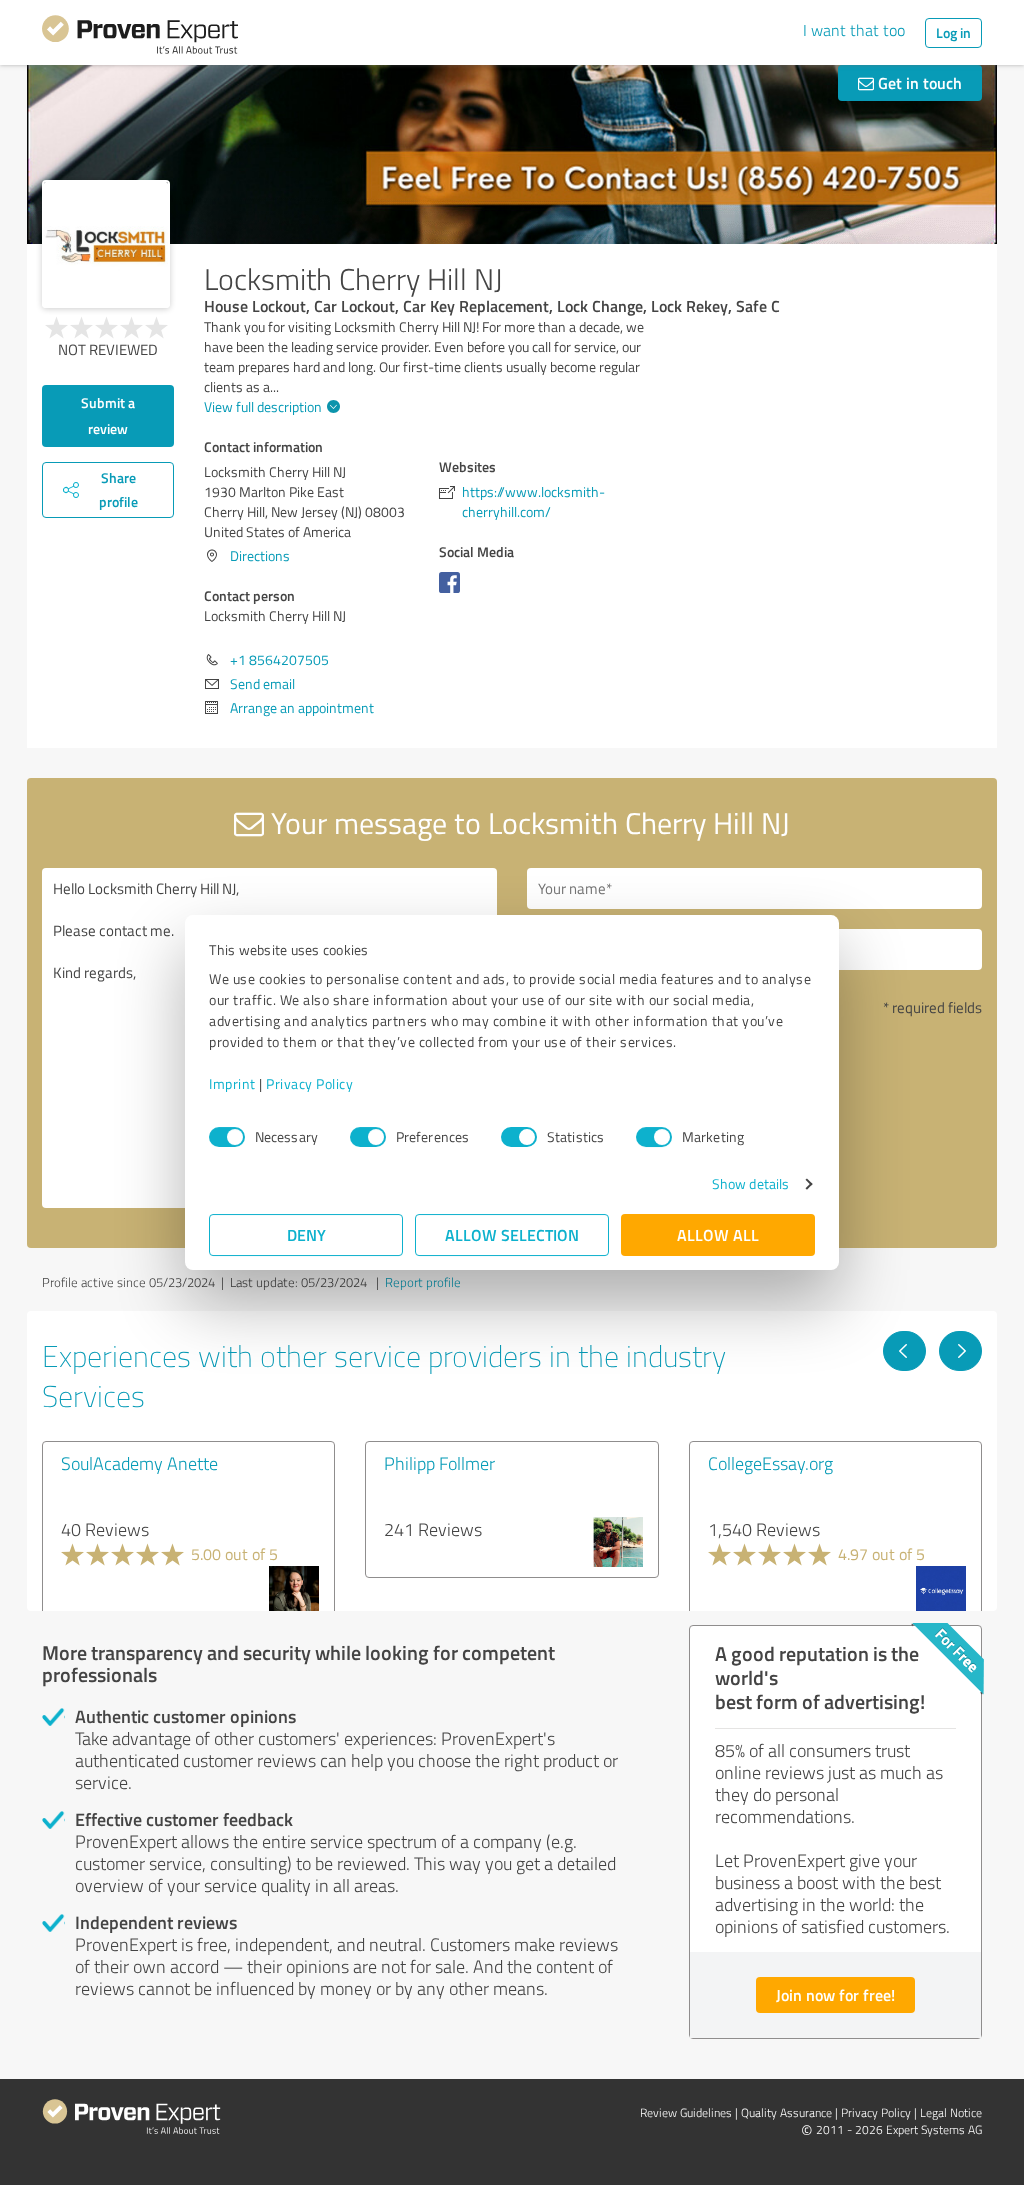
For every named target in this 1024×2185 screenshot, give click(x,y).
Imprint (232, 1083)
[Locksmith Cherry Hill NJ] (106, 244)
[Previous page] (904, 1351)
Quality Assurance (786, 2112)
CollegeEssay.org (770, 1463)
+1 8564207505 (279, 659)
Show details (750, 1183)
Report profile (423, 1282)
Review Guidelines (686, 2112)
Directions (260, 555)
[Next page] (960, 1351)
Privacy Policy (309, 1083)
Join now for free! (835, 1994)
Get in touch (918, 82)
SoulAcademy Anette (139, 1463)
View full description (263, 406)
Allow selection (512, 1234)
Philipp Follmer (439, 1463)
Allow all (718, 1234)
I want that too (854, 30)
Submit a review (108, 415)
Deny (306, 1234)
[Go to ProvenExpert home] (140, 38)
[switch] (368, 1137)
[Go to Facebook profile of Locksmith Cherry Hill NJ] (453, 592)
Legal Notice (951, 2112)
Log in (953, 32)
